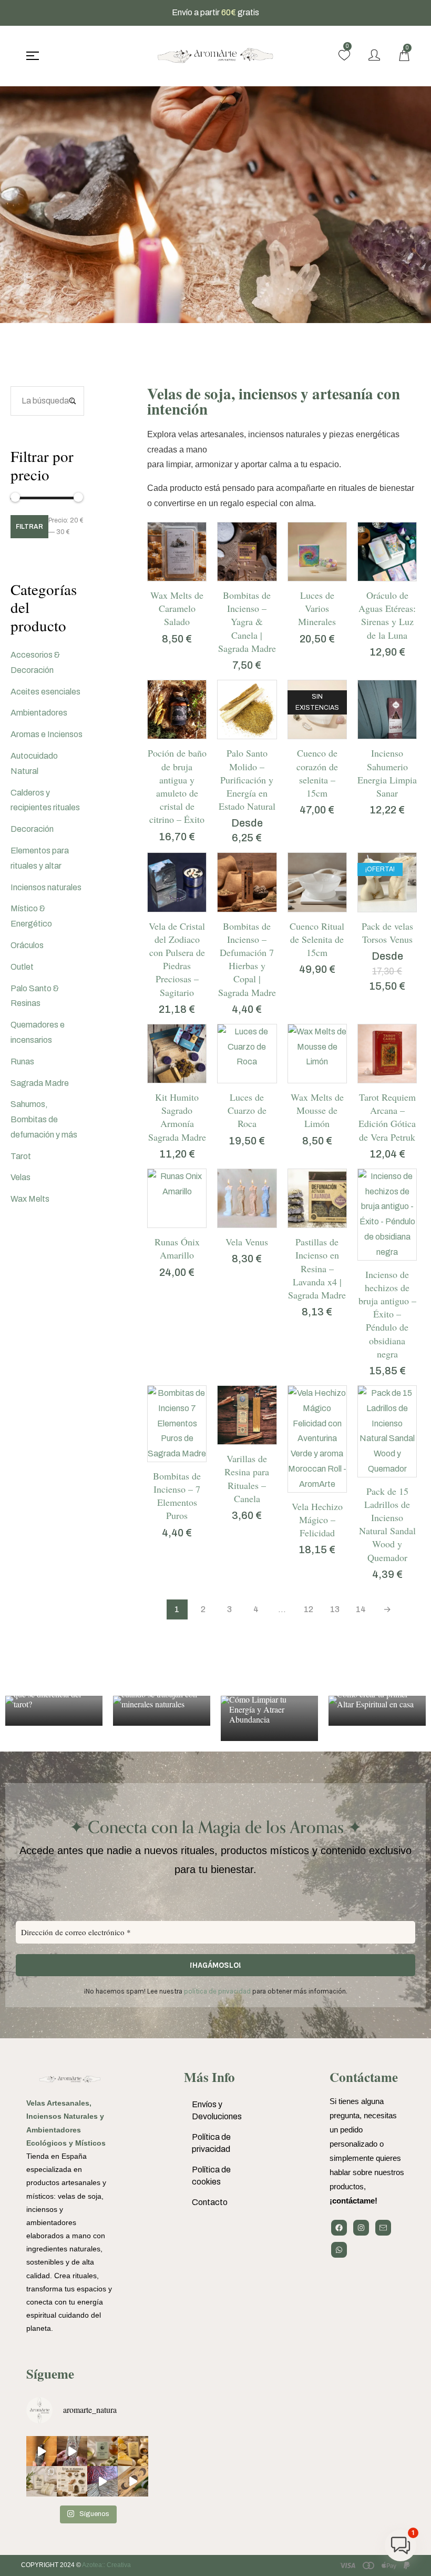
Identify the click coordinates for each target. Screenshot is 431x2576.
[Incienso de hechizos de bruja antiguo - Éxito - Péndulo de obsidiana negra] (387, 1215)
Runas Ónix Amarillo (177, 1248)
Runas (22, 1061)
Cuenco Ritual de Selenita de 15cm (317, 939)
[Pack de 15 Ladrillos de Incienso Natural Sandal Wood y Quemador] (387, 1431)
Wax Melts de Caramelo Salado (177, 608)
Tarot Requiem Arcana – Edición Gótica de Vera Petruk (387, 1117)
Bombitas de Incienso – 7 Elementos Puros (177, 1496)
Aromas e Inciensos (47, 734)
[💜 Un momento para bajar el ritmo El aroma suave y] (72, 2451)
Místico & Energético (31, 916)
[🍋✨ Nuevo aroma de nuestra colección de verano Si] (133, 2451)
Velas (20, 1177)
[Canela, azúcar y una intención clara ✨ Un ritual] (72, 2481)
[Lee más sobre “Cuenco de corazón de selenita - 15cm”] (306, 736)
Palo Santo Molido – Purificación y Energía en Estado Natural (247, 779)
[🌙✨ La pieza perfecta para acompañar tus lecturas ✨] (133, 2481)
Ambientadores (39, 713)
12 (309, 1609)
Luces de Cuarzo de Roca (247, 1110)
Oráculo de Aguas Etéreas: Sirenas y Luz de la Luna (387, 615)
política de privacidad (217, 1991)
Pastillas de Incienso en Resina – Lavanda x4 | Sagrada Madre (317, 1268)
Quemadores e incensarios (38, 1032)
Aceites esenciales (45, 692)
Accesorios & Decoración (35, 662)
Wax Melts (30, 1199)
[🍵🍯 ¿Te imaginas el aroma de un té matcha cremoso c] (102, 2451)
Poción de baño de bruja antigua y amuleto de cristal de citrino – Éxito (177, 786)
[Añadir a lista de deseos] (188, 578)
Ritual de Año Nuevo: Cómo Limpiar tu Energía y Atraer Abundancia (266, 1704)
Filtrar (29, 527)
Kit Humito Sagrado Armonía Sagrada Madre (177, 1117)
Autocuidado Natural (34, 763)
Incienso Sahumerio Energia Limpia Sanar (387, 773)
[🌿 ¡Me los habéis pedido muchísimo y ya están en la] (42, 2481)
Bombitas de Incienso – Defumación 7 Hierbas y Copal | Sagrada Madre (247, 959)
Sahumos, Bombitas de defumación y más (44, 1119)
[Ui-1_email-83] (383, 2228)
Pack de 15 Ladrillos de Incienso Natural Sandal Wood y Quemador (387, 1524)
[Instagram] (361, 2228)
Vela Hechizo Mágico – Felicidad (317, 1520)
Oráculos (27, 945)
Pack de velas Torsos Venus (387, 933)
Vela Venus (247, 1242)
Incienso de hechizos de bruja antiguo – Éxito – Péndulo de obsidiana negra (387, 1314)
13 (335, 1609)
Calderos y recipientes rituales (45, 800)
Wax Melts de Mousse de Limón (317, 1110)
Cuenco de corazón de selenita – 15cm (317, 773)
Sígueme (50, 2374)
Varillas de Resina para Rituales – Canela (247, 1478)
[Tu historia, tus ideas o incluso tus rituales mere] (102, 2481)
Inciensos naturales (46, 887)
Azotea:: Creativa (106, 2565)
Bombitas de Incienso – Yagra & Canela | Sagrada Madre (247, 622)
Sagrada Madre (40, 1083)
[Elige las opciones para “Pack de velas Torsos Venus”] (376, 909)
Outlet (22, 967)
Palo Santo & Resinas (35, 996)
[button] (166, 578)
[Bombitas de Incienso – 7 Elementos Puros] (177, 1424)
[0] (344, 55)
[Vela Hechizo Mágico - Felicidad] (317, 1439)
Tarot (21, 1156)
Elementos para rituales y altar (40, 858)
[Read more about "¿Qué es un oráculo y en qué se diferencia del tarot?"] (54, 1711)
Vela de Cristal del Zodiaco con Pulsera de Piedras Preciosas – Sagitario (177, 959)
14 (361, 1609)
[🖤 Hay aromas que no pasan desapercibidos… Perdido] (42, 2451)
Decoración (32, 829)
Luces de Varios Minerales (317, 608)
